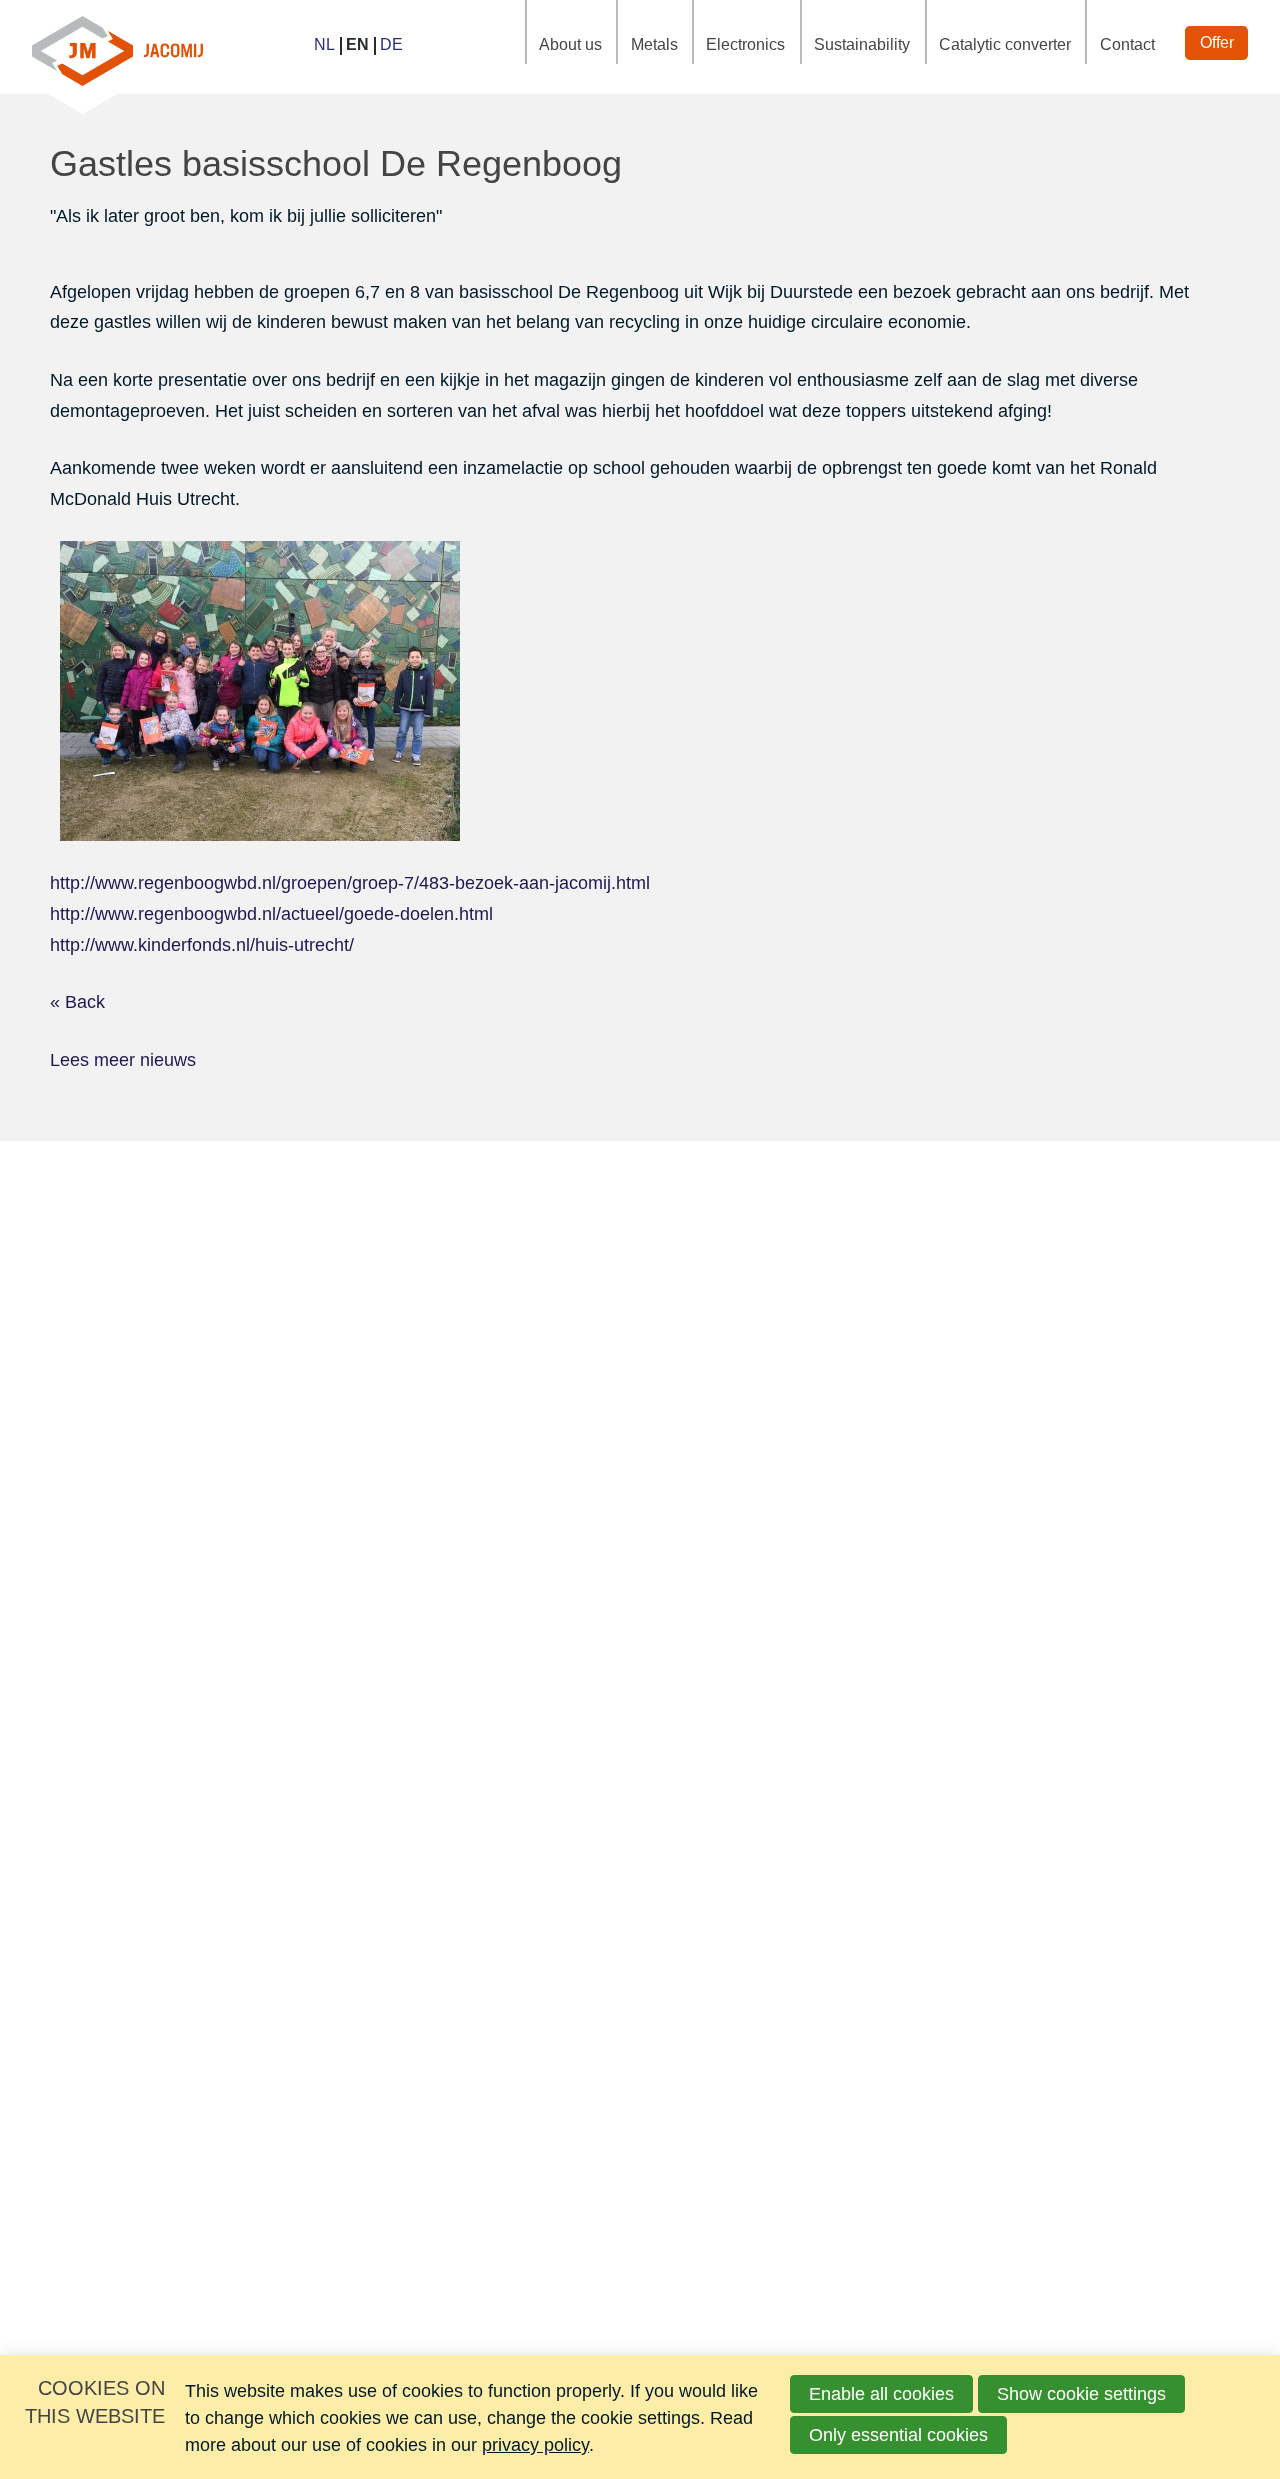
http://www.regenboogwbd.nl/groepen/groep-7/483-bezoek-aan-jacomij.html (350, 883)
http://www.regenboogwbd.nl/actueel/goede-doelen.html (271, 914)
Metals (654, 44)
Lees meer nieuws (123, 1060)
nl (324, 44)
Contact (1127, 44)
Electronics (745, 44)
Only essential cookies (898, 2435)
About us (570, 44)
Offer (1217, 42)
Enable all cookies (881, 2394)
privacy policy (535, 2445)
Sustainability (862, 44)
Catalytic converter (1005, 44)
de (391, 44)
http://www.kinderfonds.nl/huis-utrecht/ (202, 945)
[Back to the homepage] (117, 47)
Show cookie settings (1081, 2394)
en (357, 44)
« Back (77, 1002)
